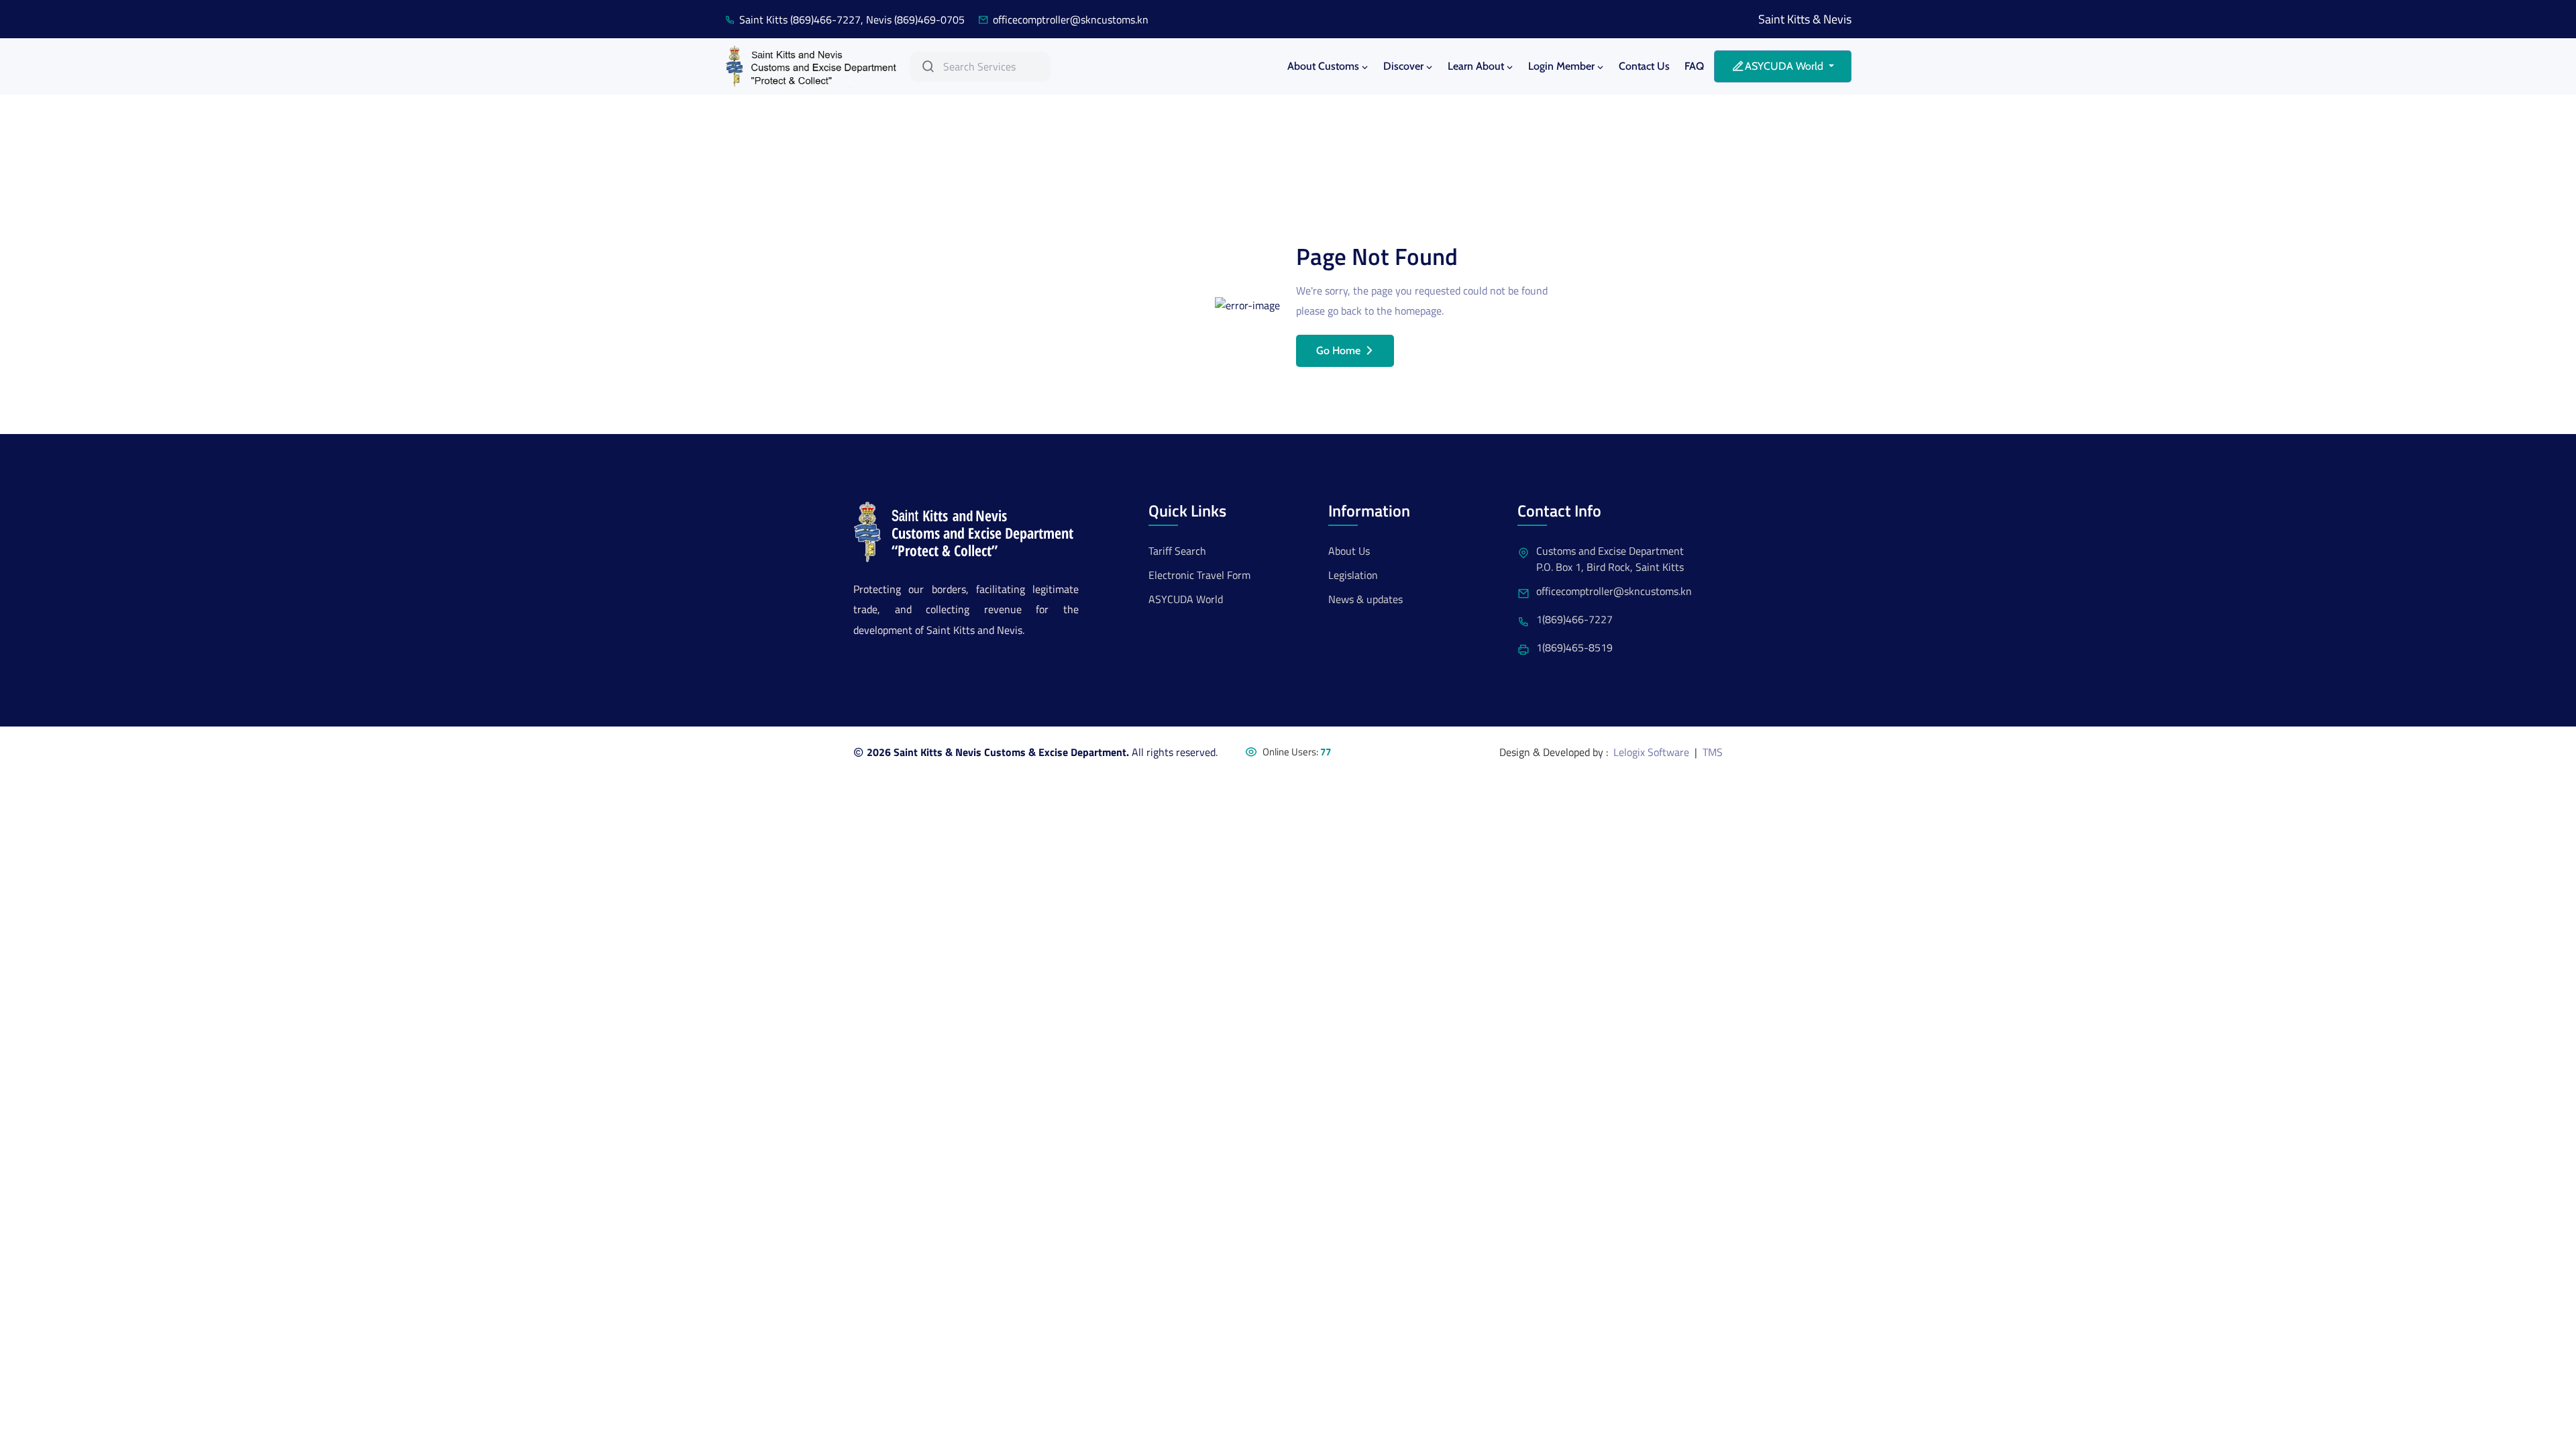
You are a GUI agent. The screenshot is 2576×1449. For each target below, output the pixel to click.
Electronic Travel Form (1199, 575)
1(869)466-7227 (1574, 619)
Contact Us (1644, 66)
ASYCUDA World (1186, 599)
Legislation (1353, 575)
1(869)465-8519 (1574, 647)
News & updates (1365, 599)
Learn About (1476, 66)
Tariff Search (1177, 551)
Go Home (1338, 351)
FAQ (1694, 66)
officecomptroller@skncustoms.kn (1071, 19)
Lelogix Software (1651, 752)
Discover (1403, 66)
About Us (1349, 551)
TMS (1713, 752)
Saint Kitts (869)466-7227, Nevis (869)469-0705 (852, 19)
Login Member (1561, 66)
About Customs (1323, 66)
